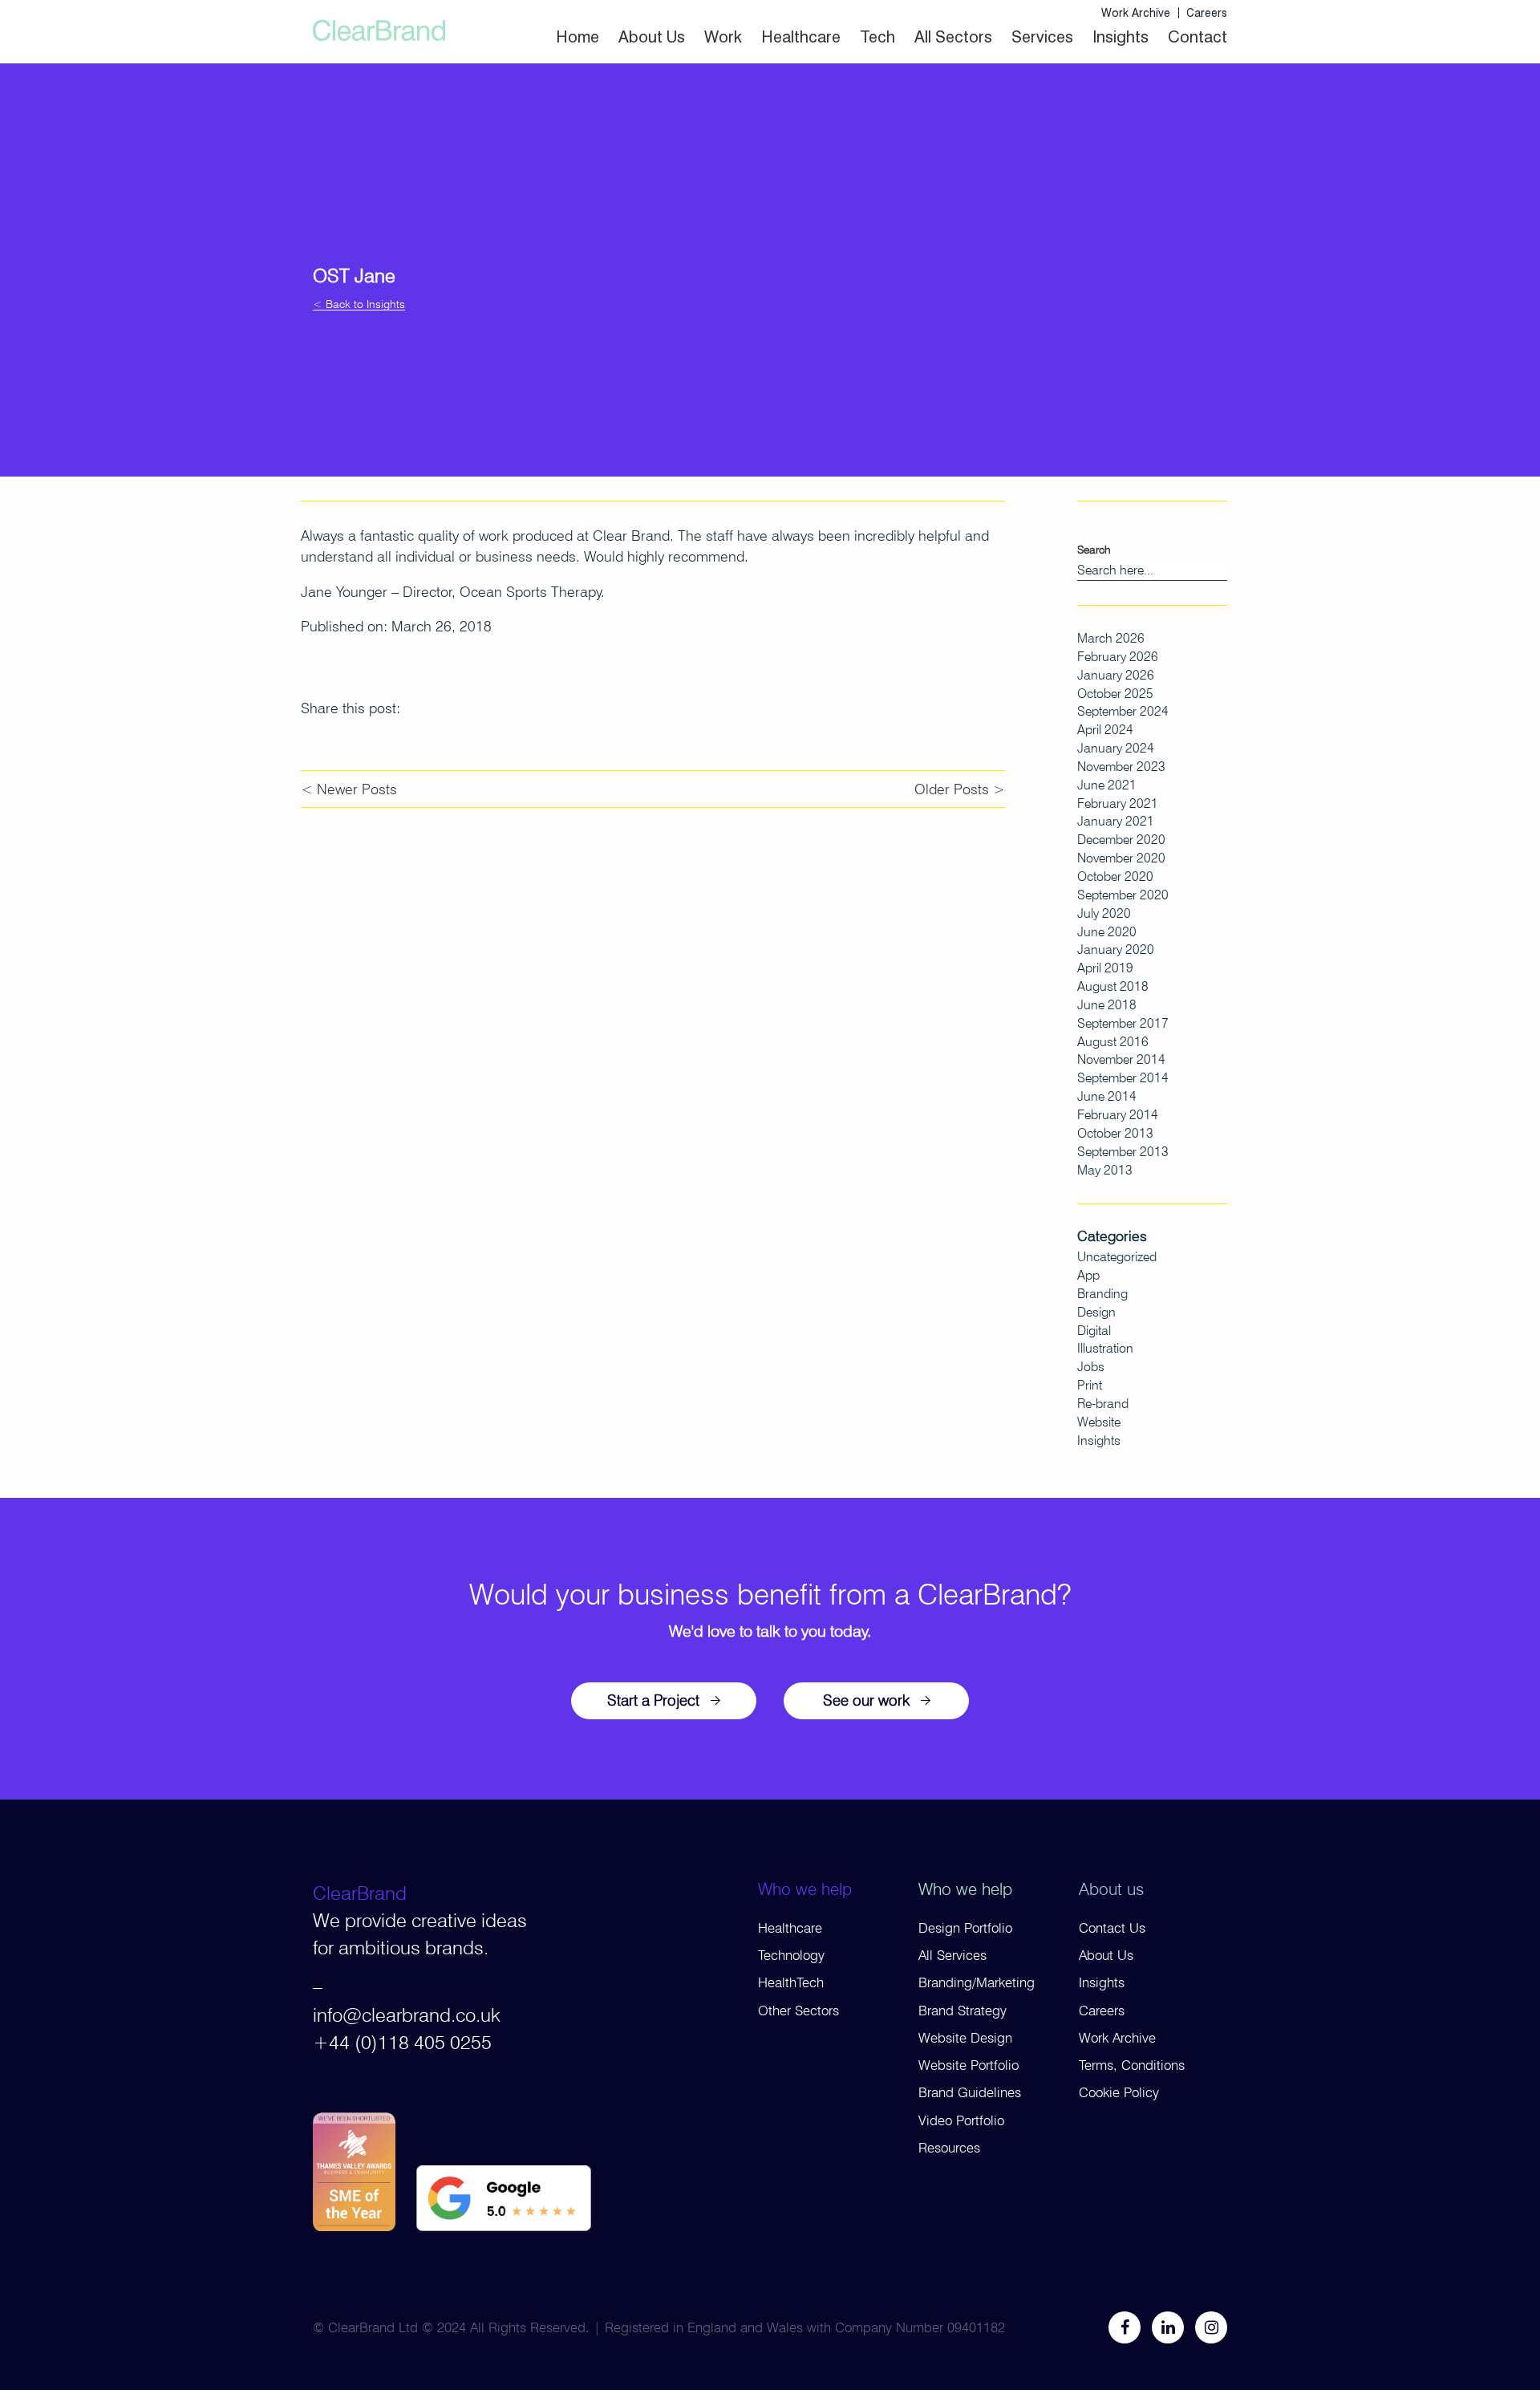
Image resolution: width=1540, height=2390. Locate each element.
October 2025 (1115, 694)
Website (1099, 1422)
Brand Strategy (962, 2011)
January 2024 (1116, 748)
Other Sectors (798, 2011)
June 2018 (1107, 1005)
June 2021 (1107, 785)
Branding (1102, 1294)
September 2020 (1123, 895)
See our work (866, 1700)
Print (1090, 1385)
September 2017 (1123, 1023)
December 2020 (1121, 840)
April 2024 (1105, 730)
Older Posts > (960, 789)
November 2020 (1121, 858)
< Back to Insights (359, 304)
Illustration (1105, 1348)
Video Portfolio (961, 2120)
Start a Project (653, 1700)
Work (723, 37)
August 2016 (1113, 1042)
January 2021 (1116, 821)
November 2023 (1121, 767)
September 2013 (1123, 1152)
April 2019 (1105, 968)
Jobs (1091, 1367)
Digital (1094, 1331)
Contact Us (1112, 1928)
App (1088, 1275)
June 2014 (1107, 1096)
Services (1042, 37)
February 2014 (1118, 1115)
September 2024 (1123, 711)
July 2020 (1104, 913)
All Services (952, 1955)
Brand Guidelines (970, 2092)
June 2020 (1107, 932)
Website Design (965, 2038)
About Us (652, 37)
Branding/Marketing (977, 1982)
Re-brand (1103, 1404)
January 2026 (1116, 675)
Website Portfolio (969, 2065)
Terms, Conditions (1132, 2065)
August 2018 (1113, 986)
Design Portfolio (965, 1928)
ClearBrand (360, 1893)
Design (1096, 1312)
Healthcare (801, 37)
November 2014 (1121, 1059)
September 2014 (1123, 1078)
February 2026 (1118, 657)
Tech (877, 37)
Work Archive (1136, 13)
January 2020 (1116, 950)
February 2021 (1118, 803)
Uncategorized (1117, 1257)
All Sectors (953, 37)
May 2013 (1105, 1170)
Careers (1207, 13)
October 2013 (1115, 1133)
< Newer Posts (349, 789)
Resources (949, 2148)
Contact (1198, 37)
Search (1094, 550)
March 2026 (1111, 638)
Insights (1121, 37)
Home (577, 37)
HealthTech (791, 1982)
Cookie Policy (1119, 2092)
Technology (791, 1955)
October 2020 (1115, 876)
